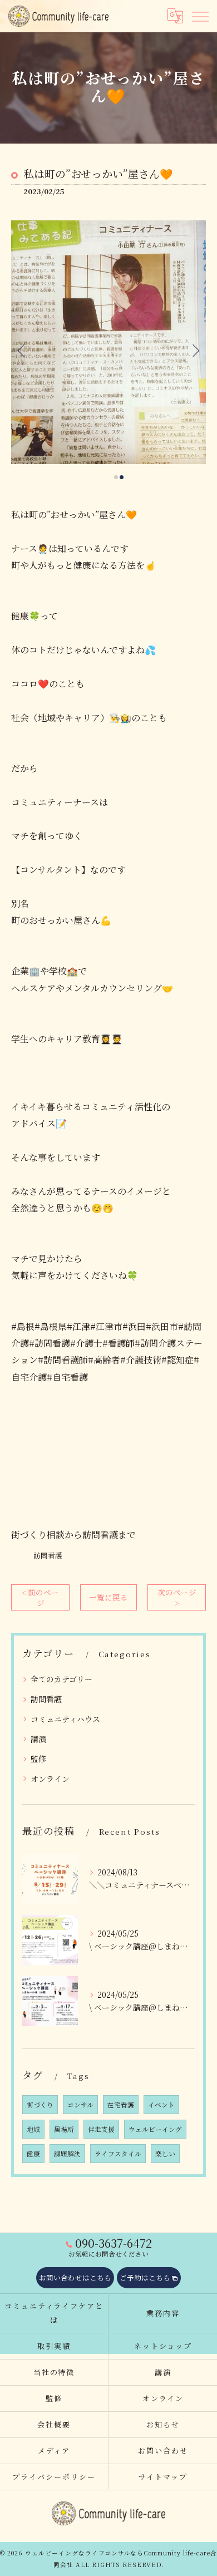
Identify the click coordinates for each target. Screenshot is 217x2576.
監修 (38, 1759)
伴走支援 (101, 2129)
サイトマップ (163, 2477)
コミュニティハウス (65, 1719)
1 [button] (116, 477)
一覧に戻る (108, 1597)
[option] (108, 342)
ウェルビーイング (155, 2129)
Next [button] (195, 350)
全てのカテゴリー (61, 1679)
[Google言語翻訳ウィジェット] (175, 16)
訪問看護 (48, 1555)
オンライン (50, 1779)
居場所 (64, 2129)
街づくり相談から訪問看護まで (73, 1535)
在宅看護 (121, 2105)
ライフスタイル (118, 2154)
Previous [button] (22, 350)
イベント (161, 2105)
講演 (38, 1739)
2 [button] (122, 477)
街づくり (40, 2105)
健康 (33, 2154)
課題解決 (67, 2154)
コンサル (80, 2105)
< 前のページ (40, 1597)
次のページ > (177, 1597)
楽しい (165, 2154)
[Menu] (200, 16)
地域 (33, 2129)
